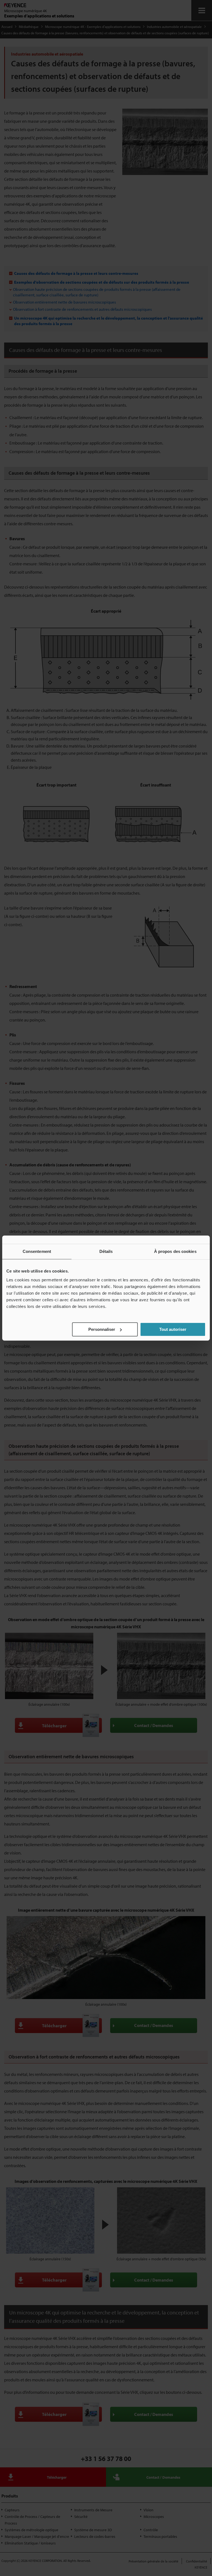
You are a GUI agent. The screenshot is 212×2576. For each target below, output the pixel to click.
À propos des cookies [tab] (175, 1251)
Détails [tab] (106, 1251)
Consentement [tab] (37, 1251)
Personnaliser (102, 1329)
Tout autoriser (173, 1329)
